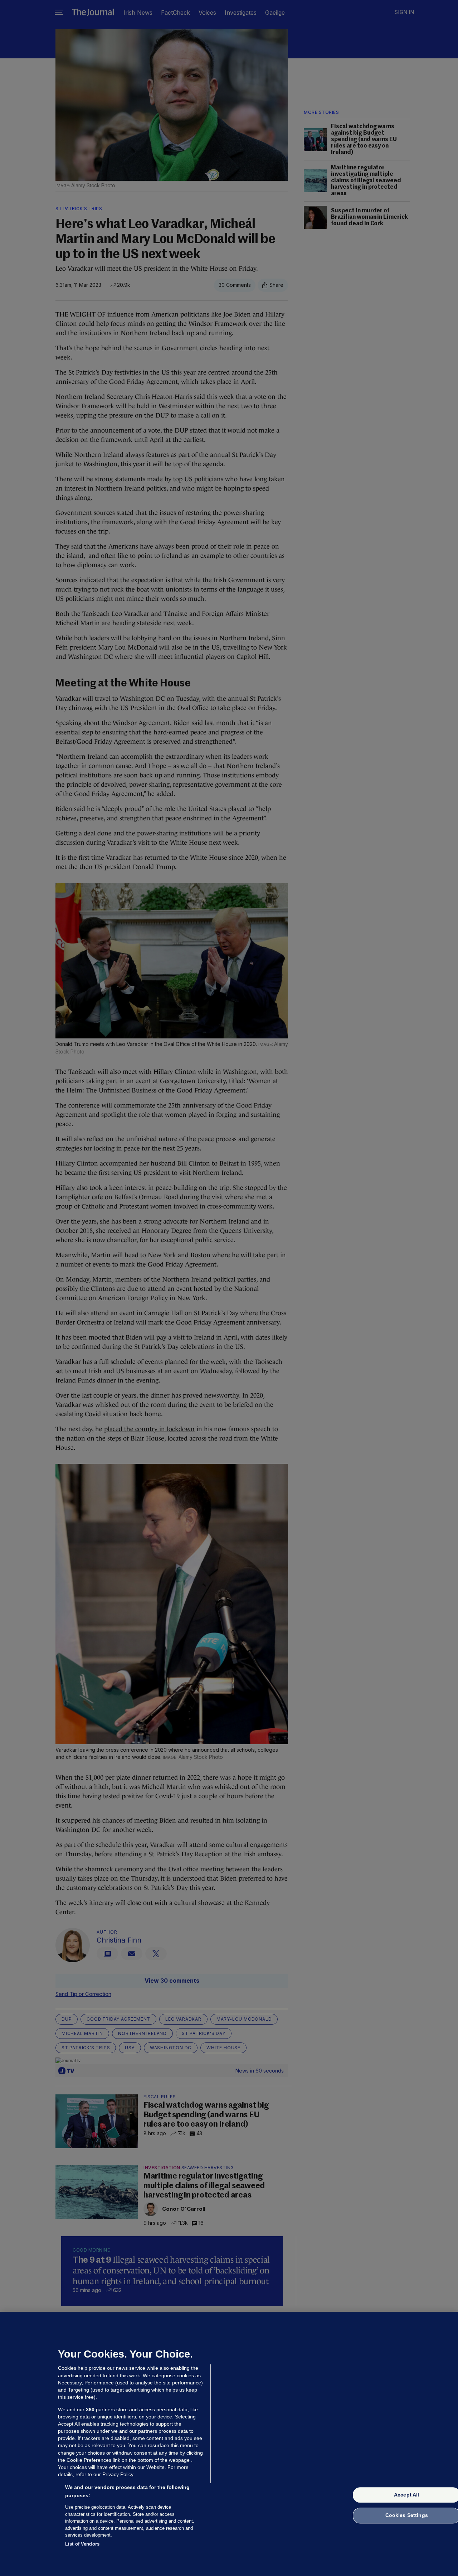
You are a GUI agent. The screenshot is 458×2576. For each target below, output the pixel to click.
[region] (229, 2444)
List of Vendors (82, 2544)
